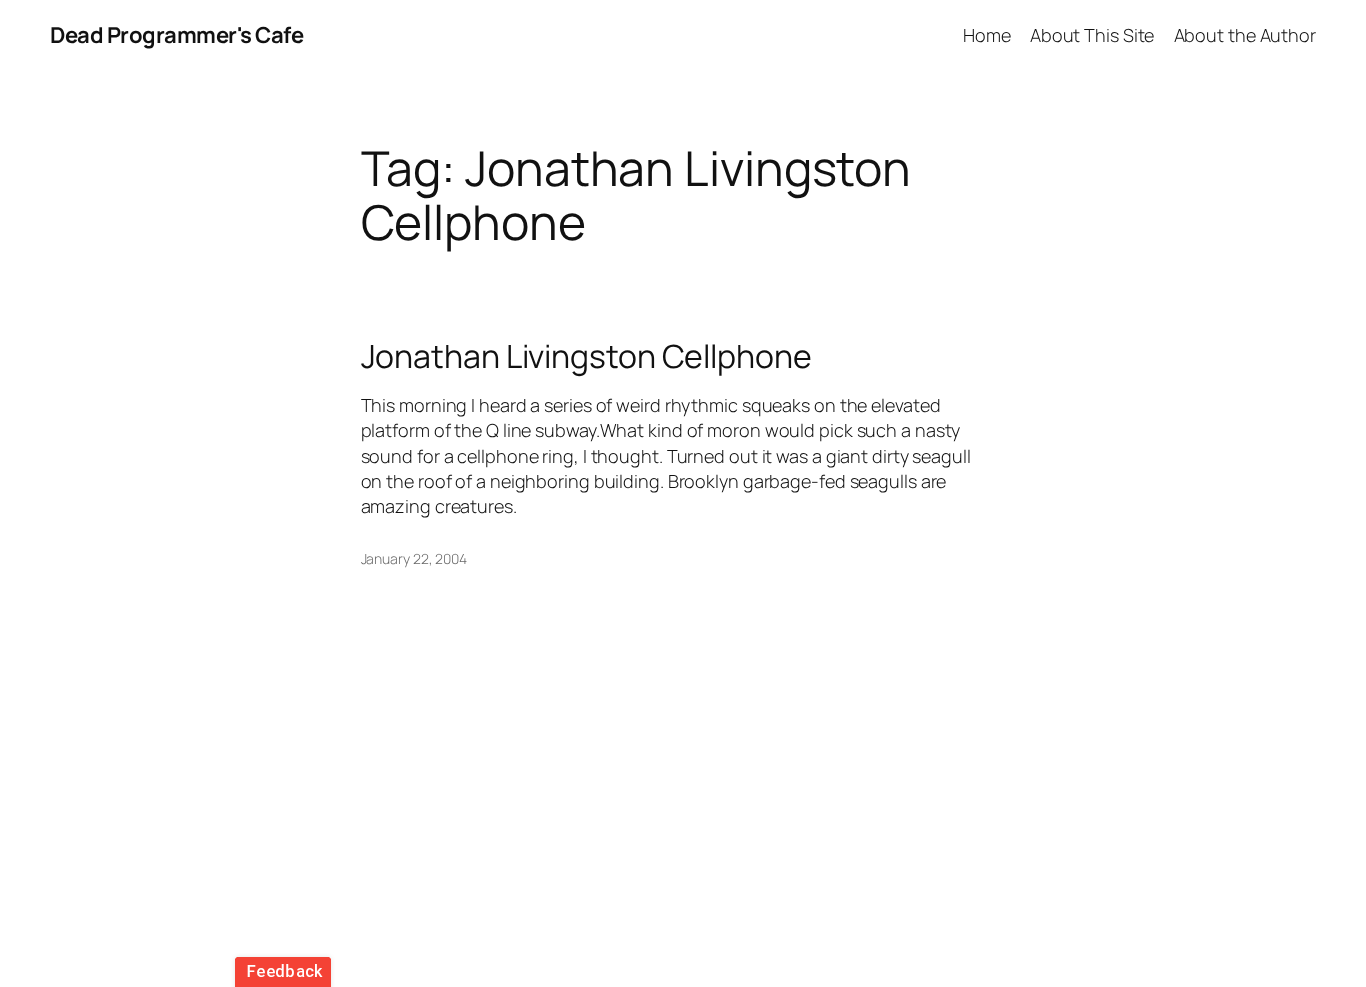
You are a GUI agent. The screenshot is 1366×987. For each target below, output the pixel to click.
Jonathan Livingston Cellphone (586, 356)
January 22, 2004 (414, 558)
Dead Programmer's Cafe (176, 35)
